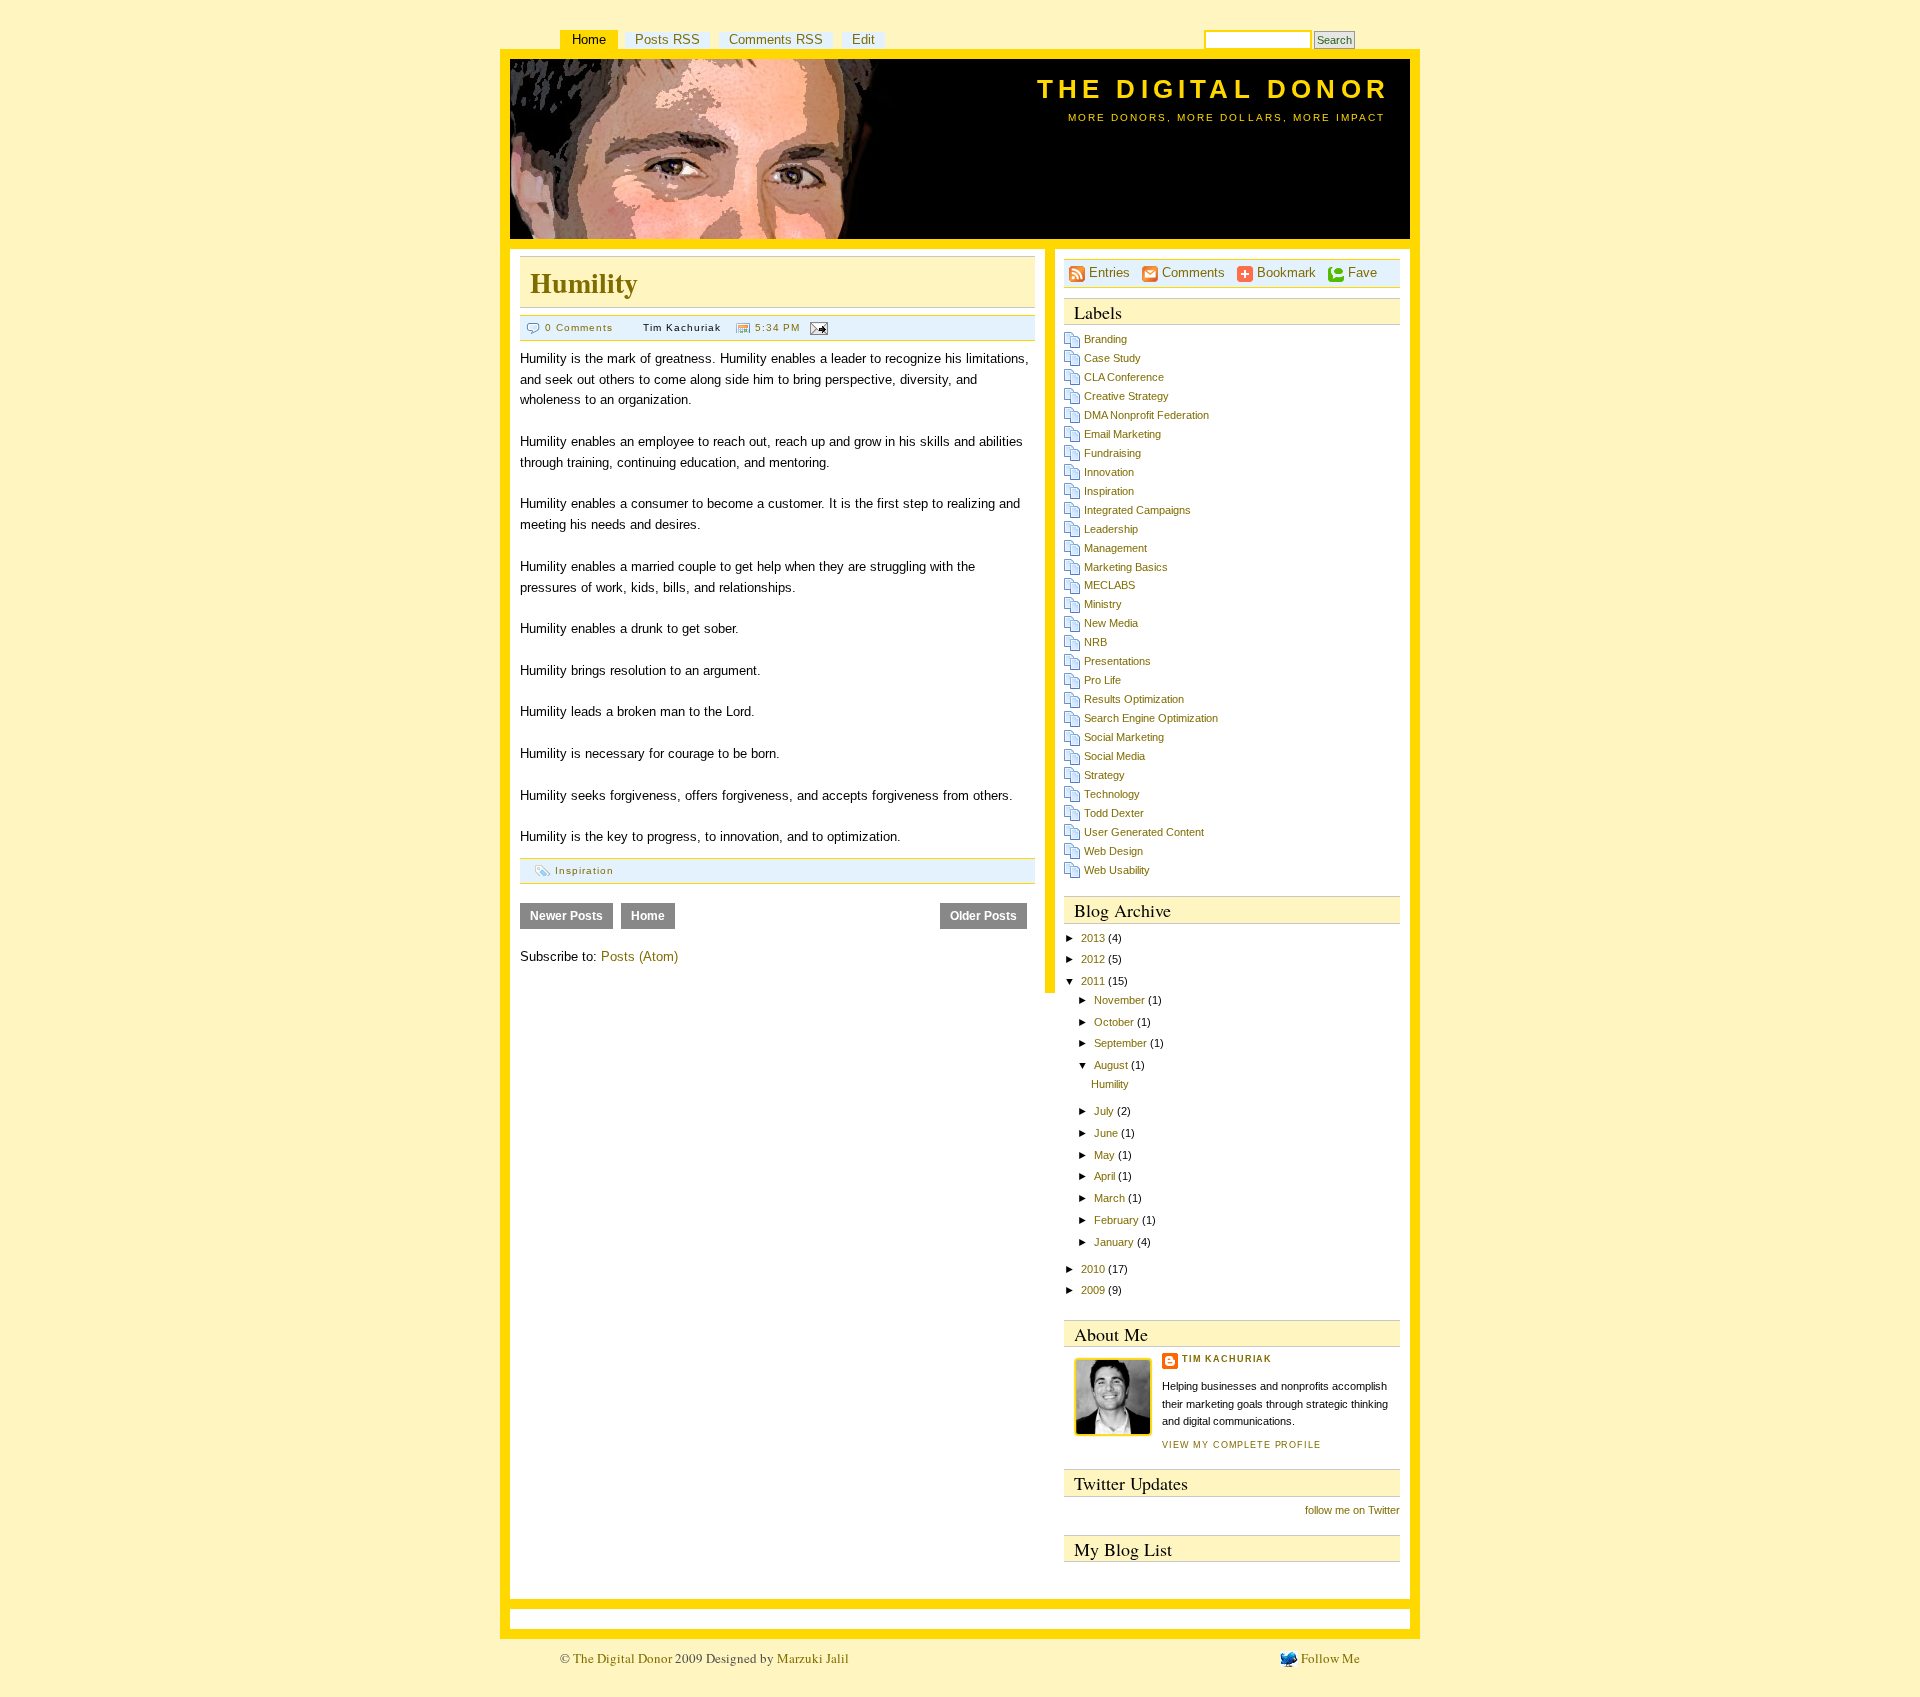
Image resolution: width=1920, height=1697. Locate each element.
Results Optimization (1134, 699)
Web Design (1113, 851)
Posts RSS (667, 39)
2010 (1094, 1269)
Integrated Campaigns (1137, 510)
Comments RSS (776, 39)
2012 (1094, 959)
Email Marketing (1122, 434)
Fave (1360, 272)
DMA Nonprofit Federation (1146, 415)
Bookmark (1284, 272)
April (1106, 1176)
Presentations (1117, 661)
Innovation (1109, 472)
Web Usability (1117, 870)
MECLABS (1109, 585)
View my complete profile (1241, 1445)
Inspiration (584, 870)
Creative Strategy (1126, 396)
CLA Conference (1124, 377)
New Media (1111, 623)
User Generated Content (1144, 832)
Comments (1191, 272)
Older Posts (983, 916)
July (1105, 1111)
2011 (1094, 981)
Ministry (1103, 604)
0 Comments (579, 327)
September (1122, 1043)
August (1112, 1065)
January (1115, 1242)
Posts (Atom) (639, 956)
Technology (1112, 794)
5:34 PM (777, 327)
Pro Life (1102, 680)
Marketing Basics (1126, 567)
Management (1115, 548)
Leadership (1111, 529)
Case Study (1112, 358)
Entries (1107, 272)
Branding (1105, 339)
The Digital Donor (1213, 89)
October (1115, 1022)
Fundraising (1112, 453)
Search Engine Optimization (1151, 718)
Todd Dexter (1114, 813)
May (1106, 1155)
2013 (1094, 938)
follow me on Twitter (1352, 1510)
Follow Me (1329, 1658)
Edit (863, 39)
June (1107, 1133)
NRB (1095, 642)
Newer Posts (566, 916)
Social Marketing (1124, 737)
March (1111, 1198)
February (1118, 1220)
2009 (1094, 1290)
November (1121, 1000)
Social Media (1114, 756)
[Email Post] (815, 327)
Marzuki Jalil (813, 1658)
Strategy (1104, 775)
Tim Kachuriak (1227, 1359)
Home (589, 39)
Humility (584, 282)
